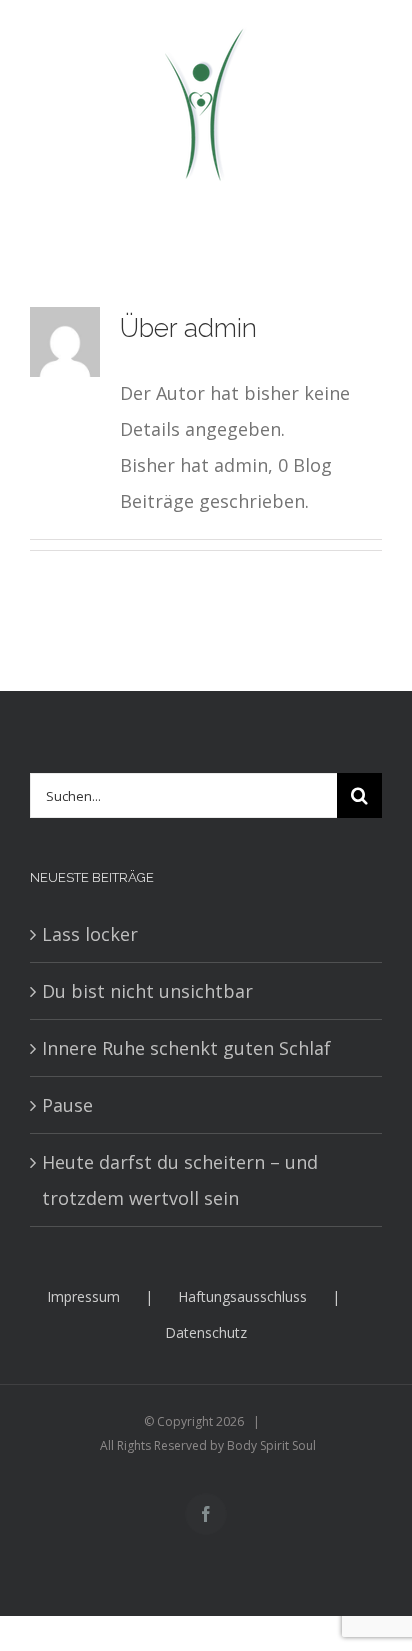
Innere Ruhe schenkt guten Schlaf (186, 1048)
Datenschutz (206, 1332)
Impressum (83, 1296)
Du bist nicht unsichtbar (147, 991)
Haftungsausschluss (242, 1296)
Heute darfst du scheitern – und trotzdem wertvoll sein (180, 1180)
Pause (67, 1105)
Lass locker (90, 934)
